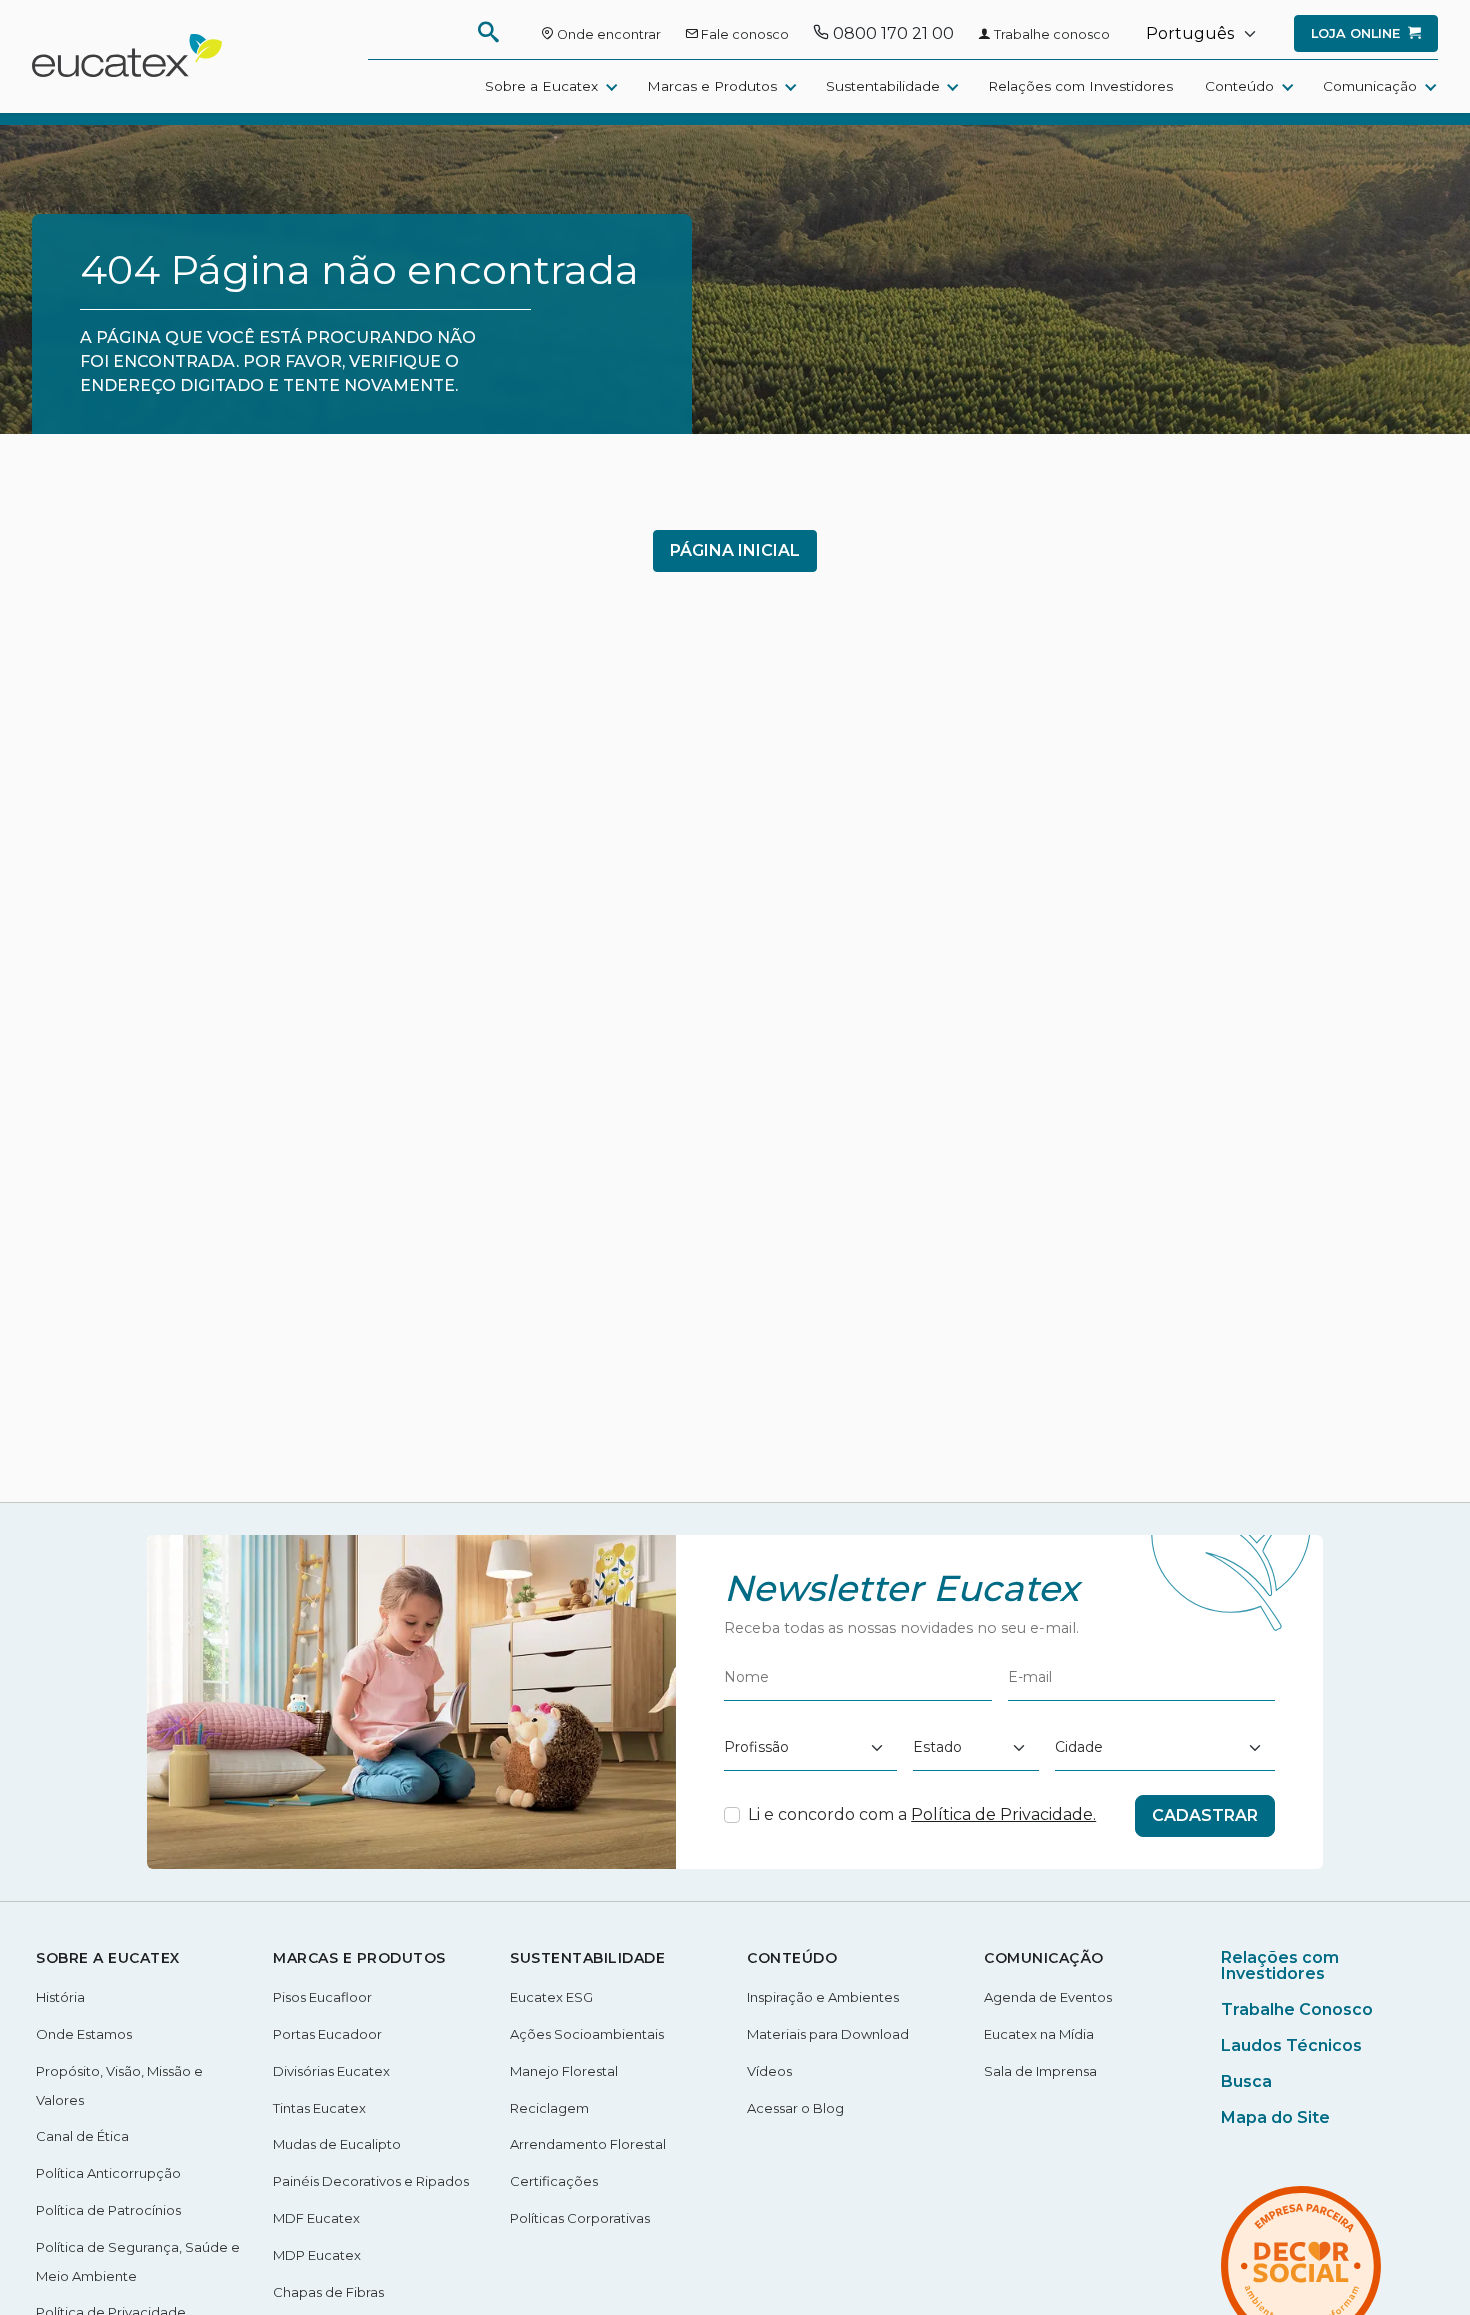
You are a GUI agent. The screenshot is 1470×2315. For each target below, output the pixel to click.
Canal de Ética (82, 2136)
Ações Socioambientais (587, 2034)
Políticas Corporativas (580, 2218)
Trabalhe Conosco (1297, 2009)
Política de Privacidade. (1003, 1814)
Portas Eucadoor (327, 2034)
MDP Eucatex (317, 2255)
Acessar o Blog (795, 2108)
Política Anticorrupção (108, 2173)
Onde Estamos (84, 2034)
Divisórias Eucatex (331, 2071)
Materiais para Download (828, 2034)
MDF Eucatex (316, 2218)
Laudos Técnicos (1291, 2045)
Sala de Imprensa (1040, 2071)
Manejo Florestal (564, 2071)
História (60, 1997)
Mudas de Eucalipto (337, 2144)
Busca (1246, 2081)
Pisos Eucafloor (322, 1997)
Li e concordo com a (922, 1814)
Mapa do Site (1275, 2117)
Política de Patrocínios (108, 2210)
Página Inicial (735, 550)
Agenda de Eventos (1048, 1997)
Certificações (554, 2181)
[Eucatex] (127, 69)
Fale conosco (743, 34)
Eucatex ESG (551, 1997)
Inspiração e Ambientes (823, 1997)
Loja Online (1357, 33)
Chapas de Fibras (328, 2292)
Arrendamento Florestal (588, 2144)
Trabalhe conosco (1050, 34)
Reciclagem (549, 2108)
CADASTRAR (1205, 1815)
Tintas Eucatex (319, 2108)
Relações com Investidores (1080, 86)
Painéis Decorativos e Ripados (371, 2181)
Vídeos (769, 2071)
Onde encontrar (607, 34)
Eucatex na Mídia (1039, 2034)
